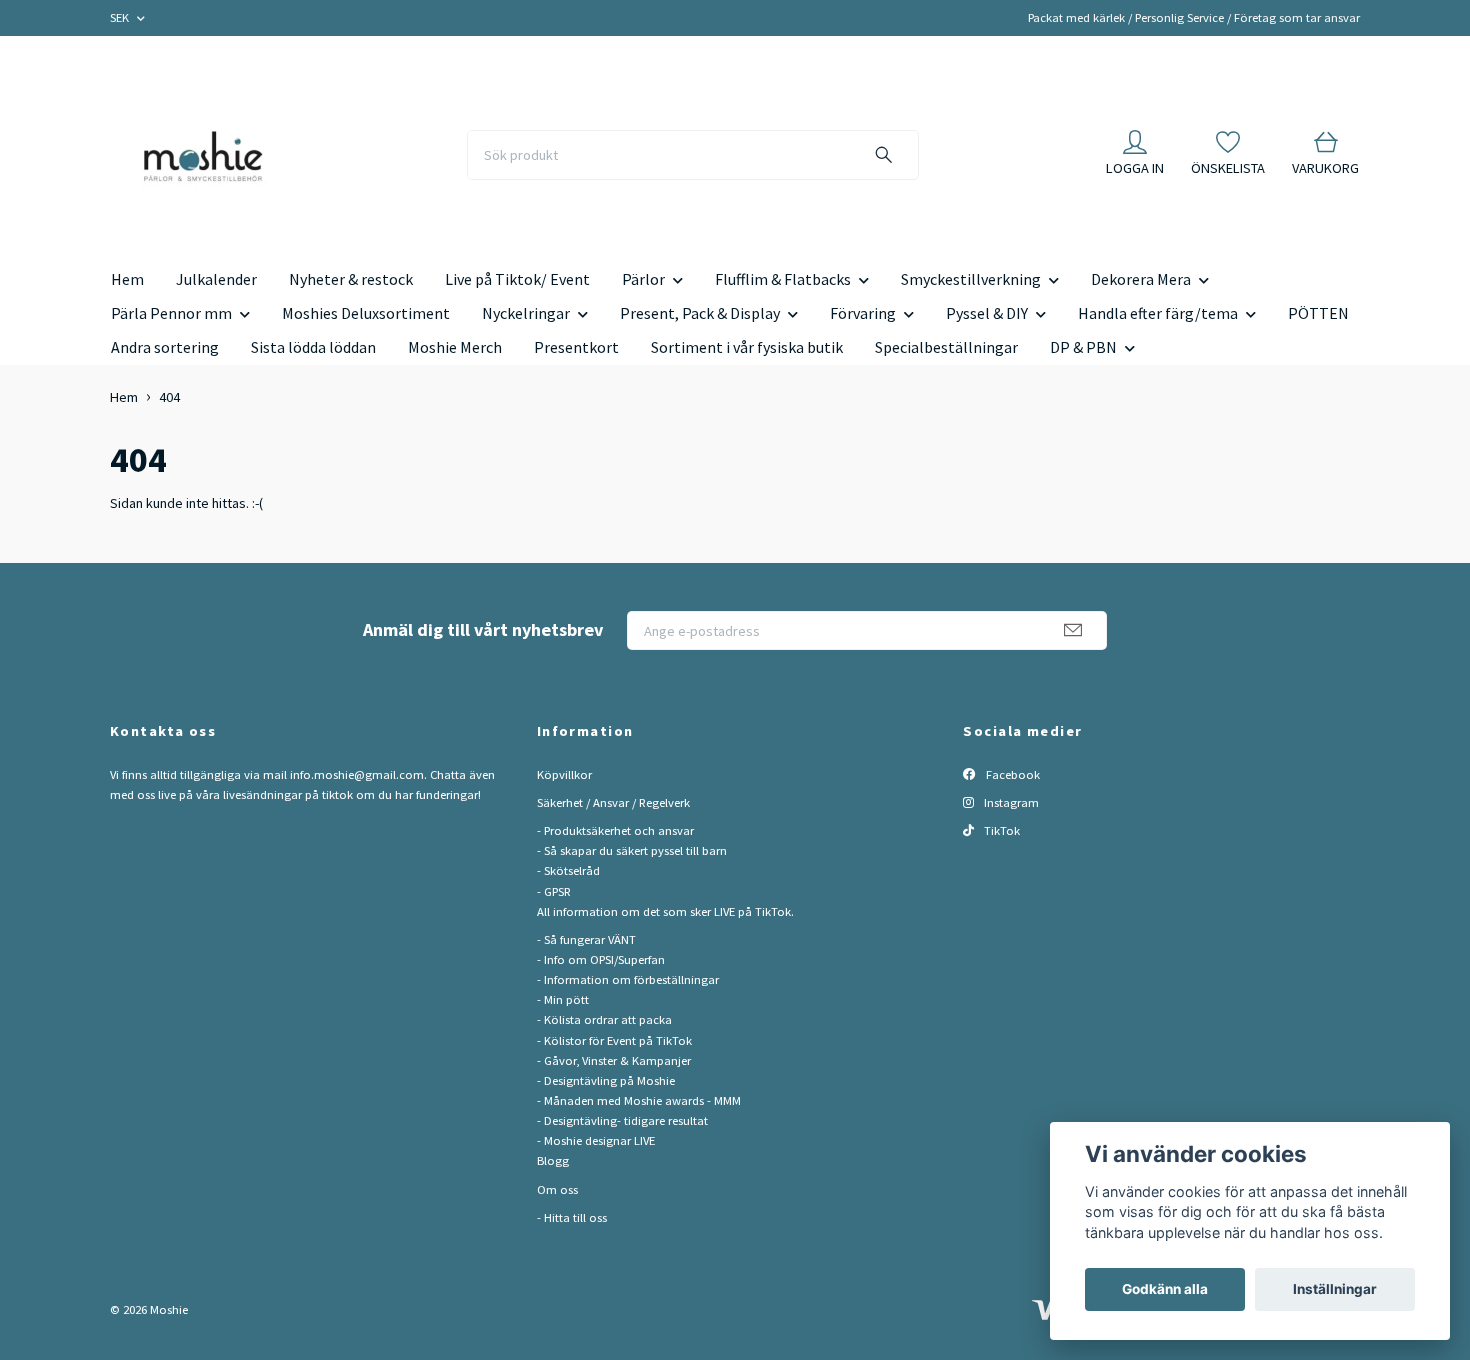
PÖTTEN (1318, 313)
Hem (127, 279)
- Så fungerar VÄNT (586, 939)
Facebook (1011, 774)
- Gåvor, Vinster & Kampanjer (614, 1060)
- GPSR (554, 891)
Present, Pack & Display (700, 313)
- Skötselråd (568, 870)
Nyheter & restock (351, 279)
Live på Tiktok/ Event (517, 279)
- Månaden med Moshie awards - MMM (639, 1100)
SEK (121, 17)
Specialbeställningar (946, 347)
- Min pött (563, 999)
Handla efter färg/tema (1158, 313)
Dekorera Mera (1141, 279)
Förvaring (863, 313)
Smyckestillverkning (971, 279)
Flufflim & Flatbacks (783, 279)
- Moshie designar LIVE (596, 1140)
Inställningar (1335, 1289)
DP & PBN (1083, 347)
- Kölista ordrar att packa (604, 1019)
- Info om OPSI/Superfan (601, 959)
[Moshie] (203, 155)
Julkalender (216, 279)
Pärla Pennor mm (171, 313)
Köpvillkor (564, 774)
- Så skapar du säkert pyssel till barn (632, 850)
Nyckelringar (526, 313)
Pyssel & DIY (987, 313)
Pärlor (643, 279)
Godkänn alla (1165, 1289)
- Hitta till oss (572, 1217)
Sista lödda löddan (313, 347)
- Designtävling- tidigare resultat (622, 1120)
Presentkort (576, 347)
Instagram (1010, 802)
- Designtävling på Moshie (606, 1080)
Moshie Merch (455, 347)
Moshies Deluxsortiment (366, 313)
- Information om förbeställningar (628, 979)
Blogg (553, 1160)
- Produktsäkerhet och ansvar (615, 830)
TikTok (1000, 830)
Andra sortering (165, 347)
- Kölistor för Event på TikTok (614, 1040)
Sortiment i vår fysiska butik (747, 347)
